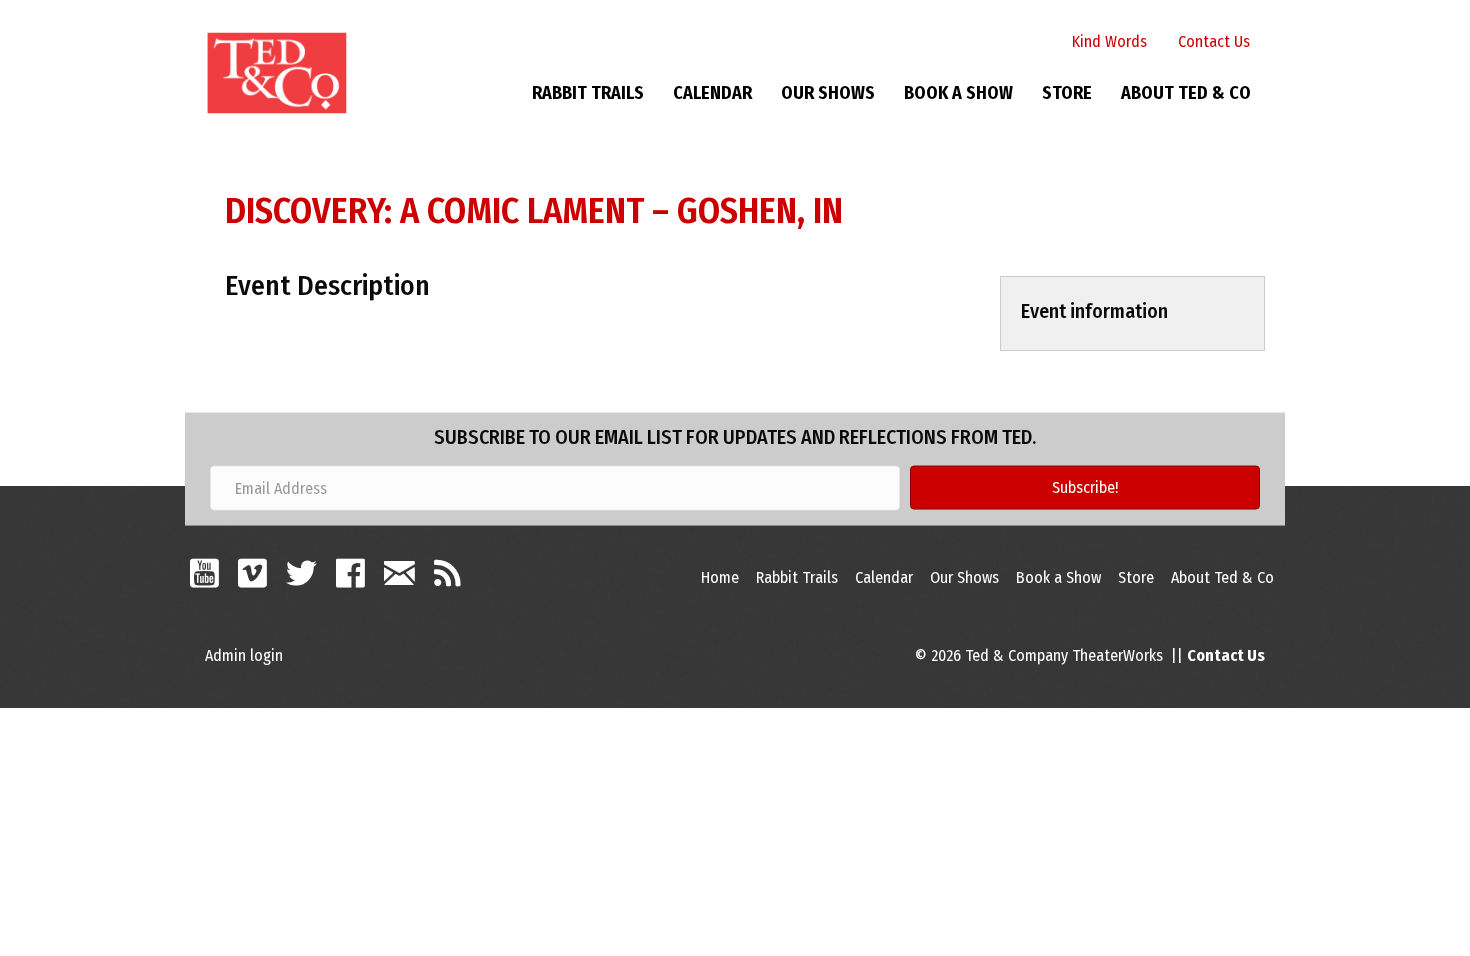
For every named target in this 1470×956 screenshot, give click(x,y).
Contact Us (1214, 41)
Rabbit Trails (588, 93)
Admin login (244, 655)
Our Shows (828, 93)
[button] (1085, 488)
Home (720, 577)
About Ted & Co (1186, 93)
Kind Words (1109, 41)
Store (1067, 93)
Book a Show (958, 93)
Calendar (712, 93)
